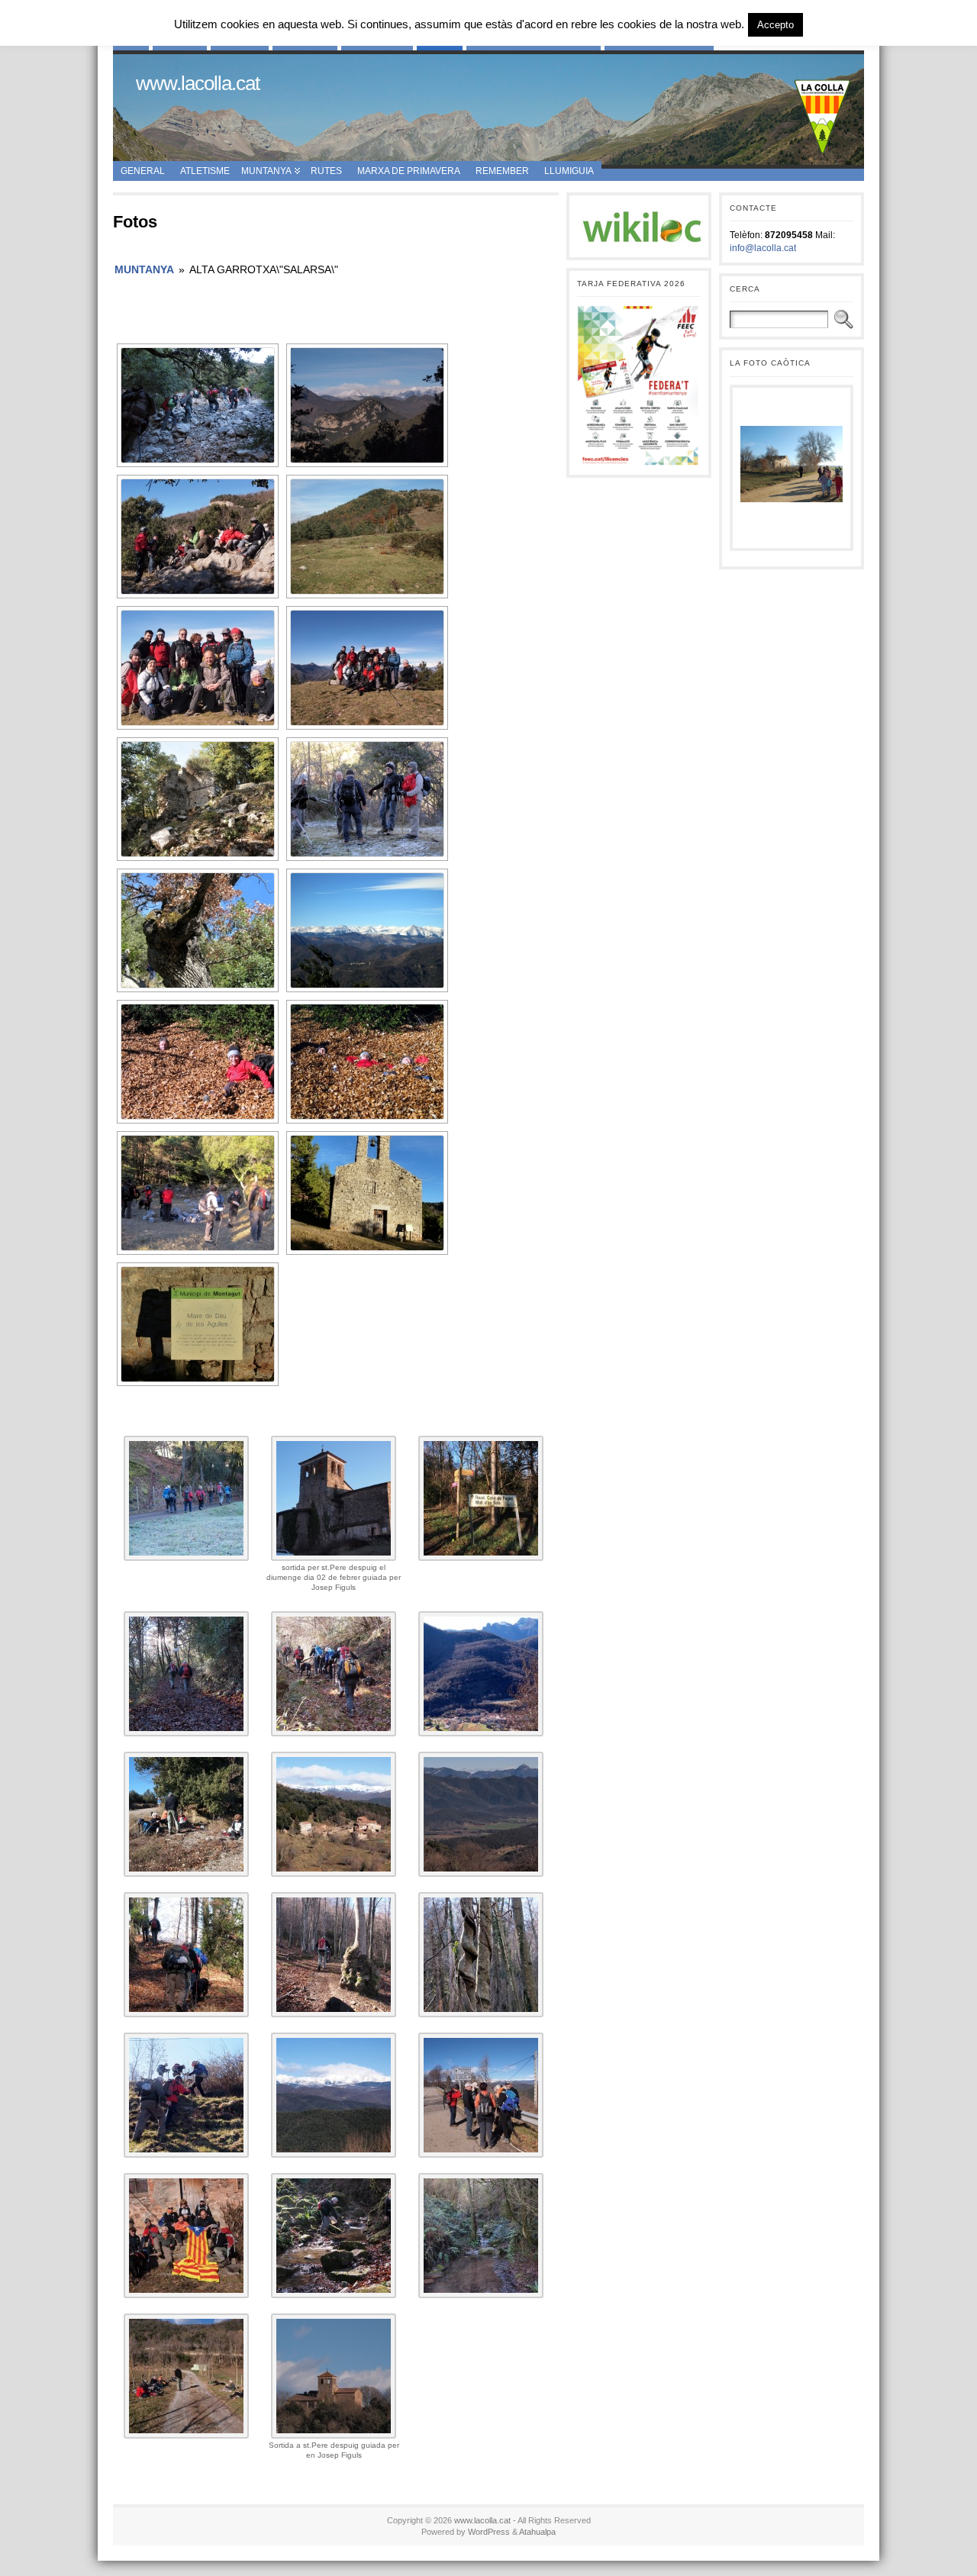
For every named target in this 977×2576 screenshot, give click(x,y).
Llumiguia (569, 171)
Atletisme (205, 171)
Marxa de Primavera (409, 171)
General (143, 171)
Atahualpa (537, 2532)
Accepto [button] (775, 25)
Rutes (326, 171)
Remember (502, 171)
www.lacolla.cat (198, 83)
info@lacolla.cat (763, 248)
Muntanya (266, 171)
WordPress (489, 2532)
